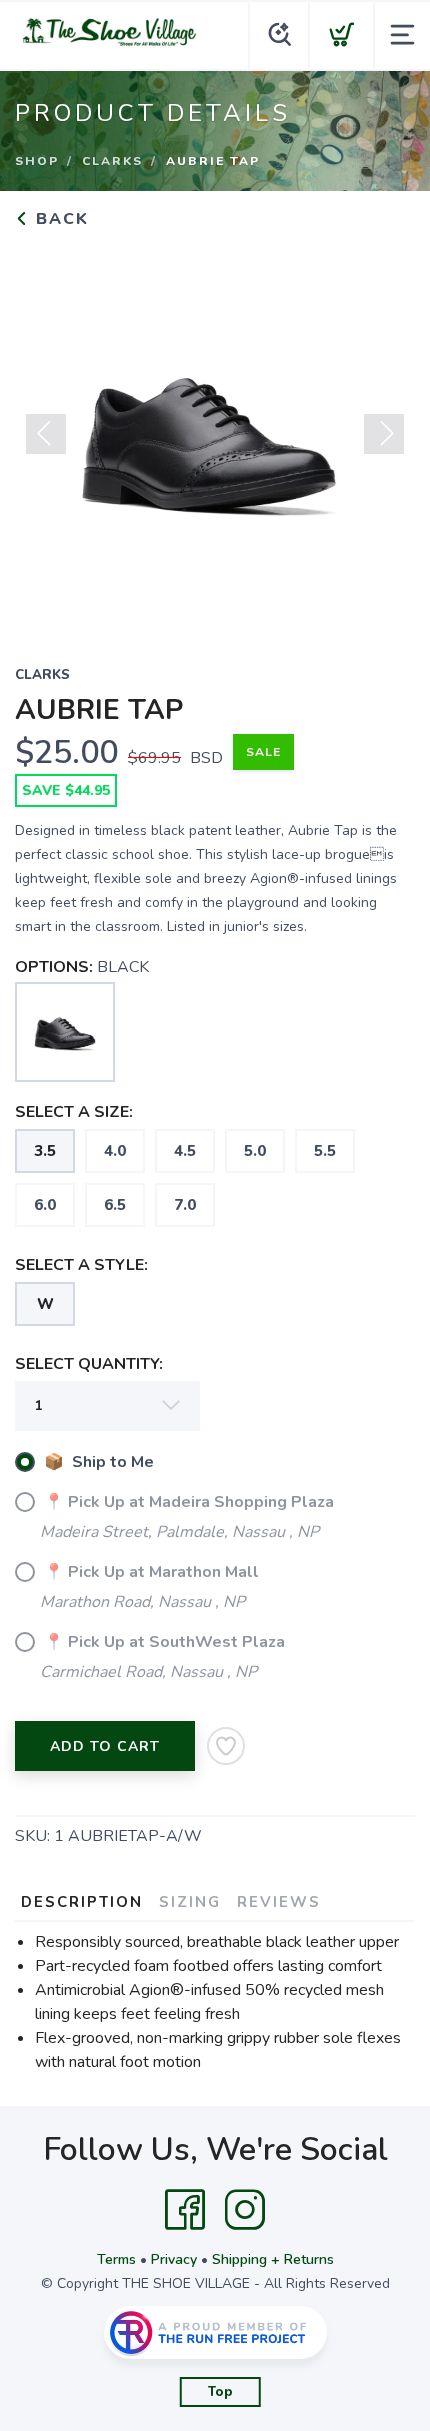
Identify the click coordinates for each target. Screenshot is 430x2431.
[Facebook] (185, 2210)
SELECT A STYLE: (81, 1265)
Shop (37, 161)
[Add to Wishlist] (226, 1746)
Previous (46, 434)
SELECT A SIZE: (74, 1112)
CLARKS (112, 161)
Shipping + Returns (273, 2259)
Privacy (174, 2259)
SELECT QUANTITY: (89, 1364)
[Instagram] (245, 2210)
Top (220, 2392)
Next (384, 434)
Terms (116, 2259)
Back (59, 219)
